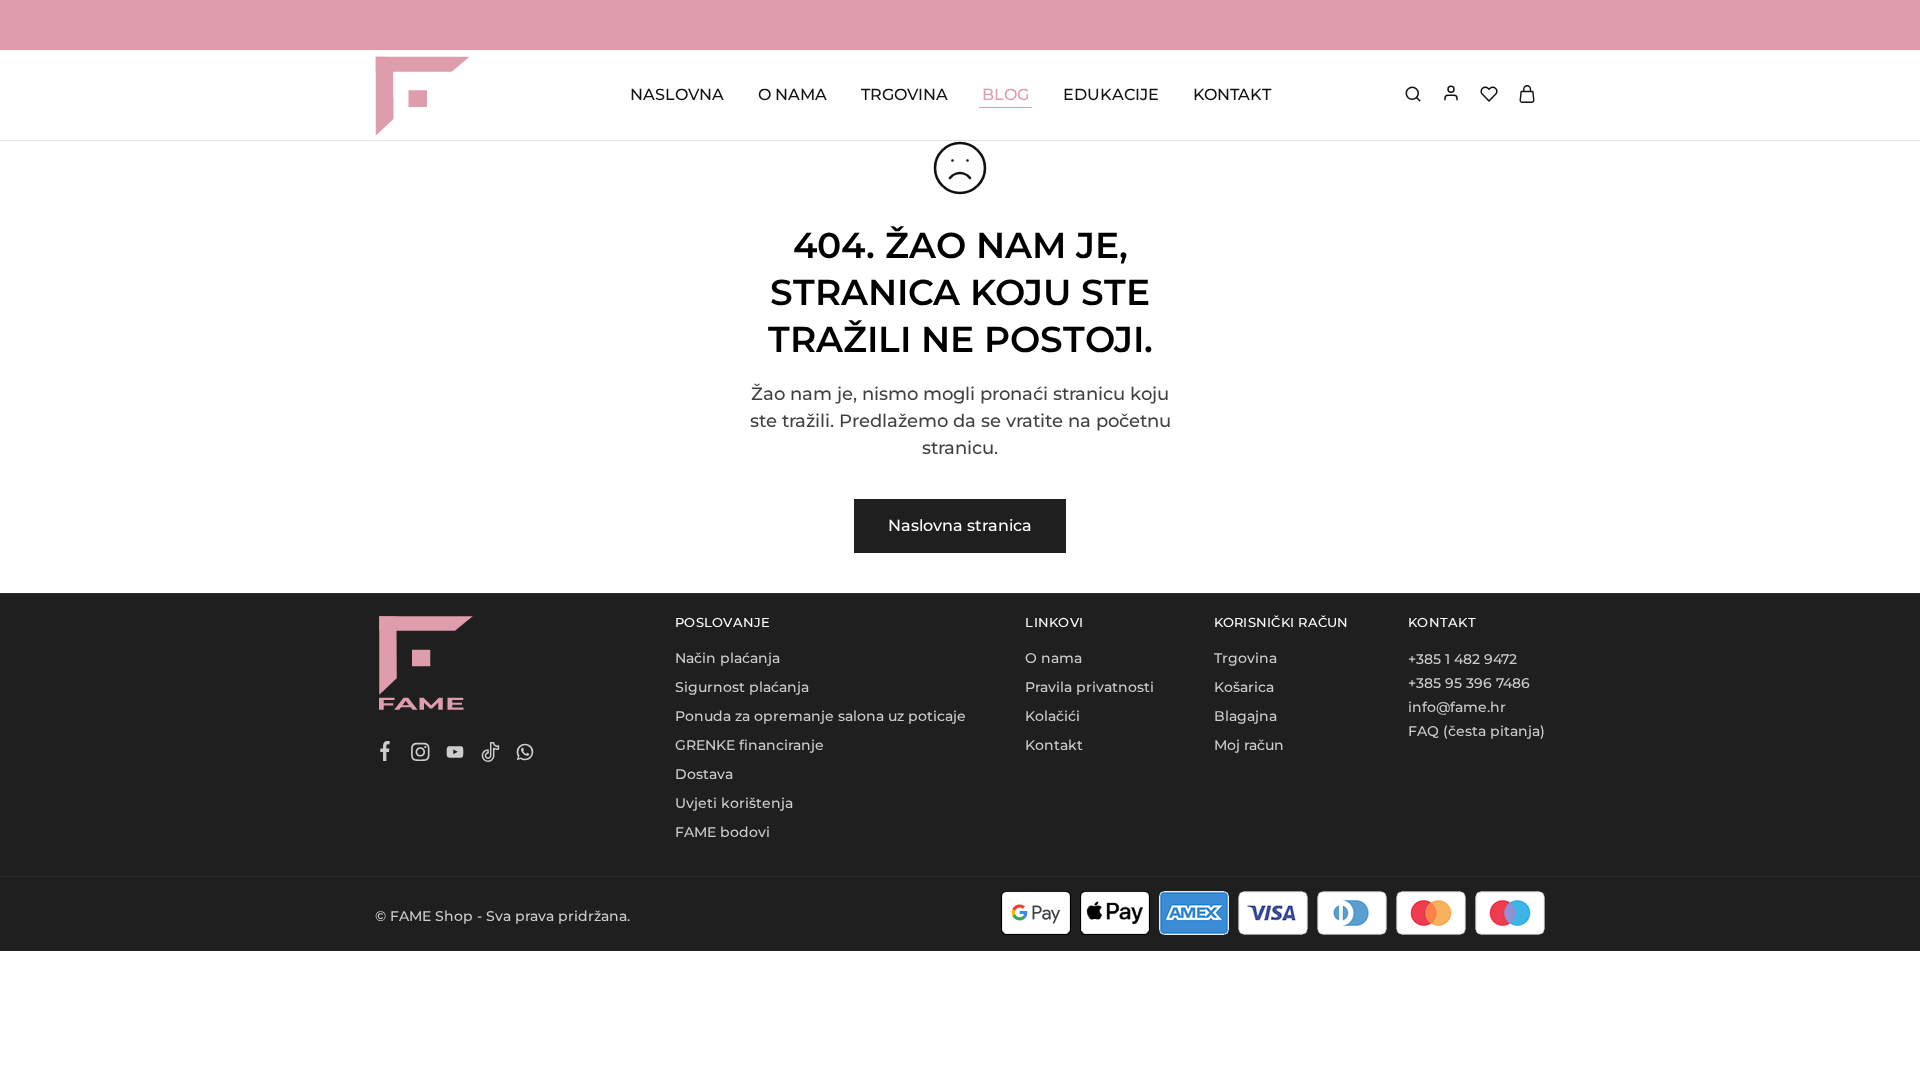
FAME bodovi (722, 832)
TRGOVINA (904, 94)
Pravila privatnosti (1089, 687)
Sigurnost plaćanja (742, 687)
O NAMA (792, 94)
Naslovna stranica (960, 525)
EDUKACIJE (1111, 94)
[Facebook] (385, 754)
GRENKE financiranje (749, 745)
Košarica (1244, 687)
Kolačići (1052, 716)
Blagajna (1245, 716)
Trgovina (1245, 658)
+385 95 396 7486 (1469, 683)
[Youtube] (455, 755)
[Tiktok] (490, 755)
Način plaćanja (727, 658)
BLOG (1005, 94)
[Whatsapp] (525, 755)
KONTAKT (1232, 94)
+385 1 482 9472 (1462, 659)
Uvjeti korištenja (734, 803)
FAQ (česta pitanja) (1476, 731)
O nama (1053, 658)
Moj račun (1249, 745)
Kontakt (1054, 745)
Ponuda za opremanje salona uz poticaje (820, 716)
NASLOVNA (677, 94)
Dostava (704, 774)
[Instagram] (420, 755)
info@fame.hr (1457, 707)
